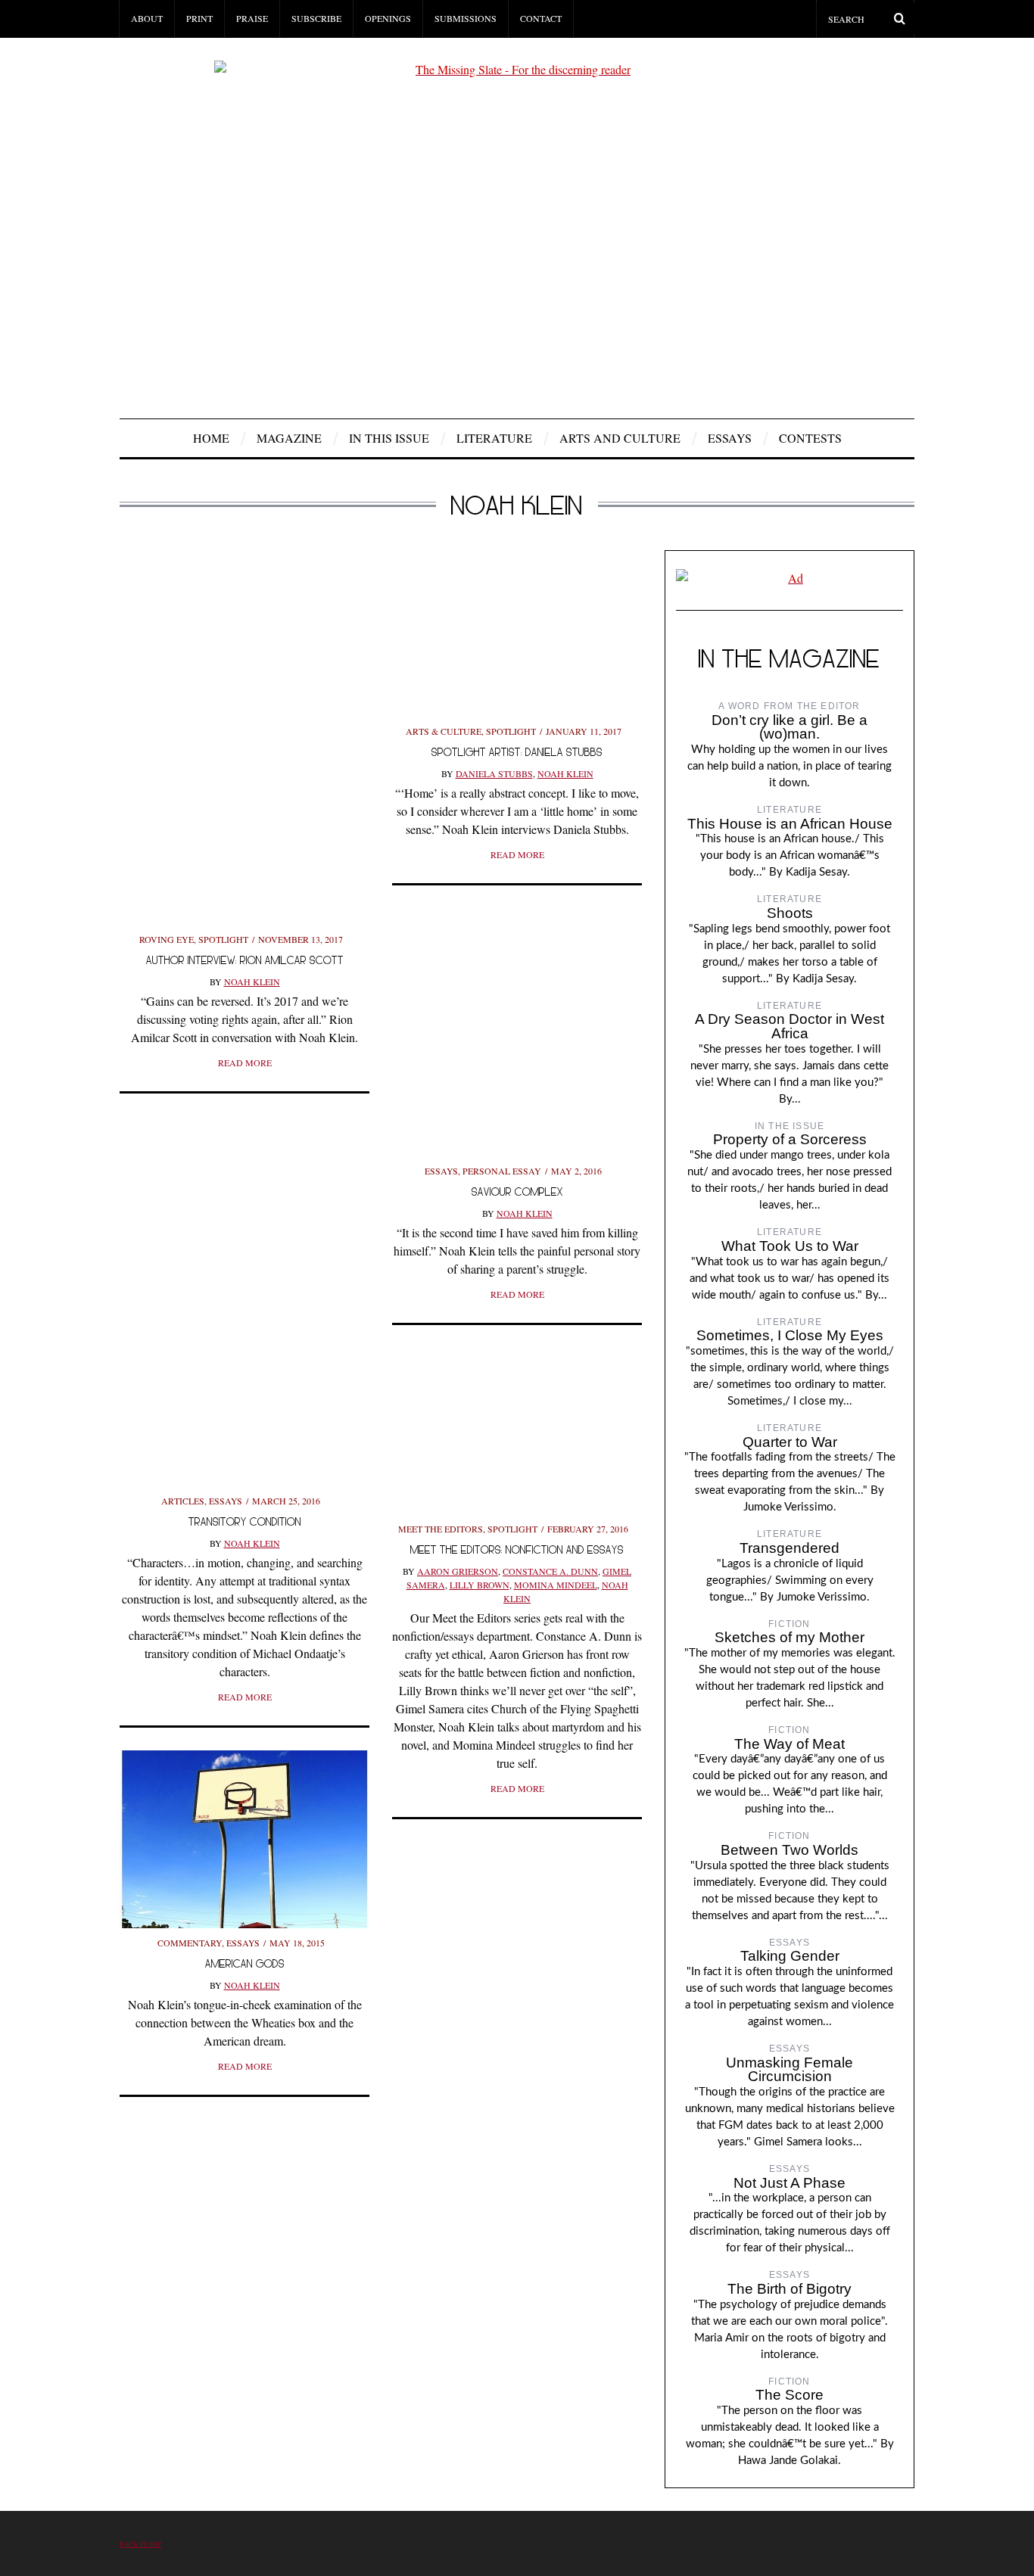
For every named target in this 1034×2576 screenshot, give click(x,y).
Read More (245, 1062)
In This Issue (389, 438)
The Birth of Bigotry (790, 2289)
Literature (494, 438)
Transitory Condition (245, 1521)
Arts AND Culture (620, 438)
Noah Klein (252, 982)
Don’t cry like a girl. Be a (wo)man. (790, 727)
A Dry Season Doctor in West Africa (790, 1026)
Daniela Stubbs (494, 773)
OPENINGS (388, 18)
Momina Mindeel (556, 1585)
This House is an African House (790, 824)
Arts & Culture (444, 731)
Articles (183, 1501)
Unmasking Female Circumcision (790, 2070)
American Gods (245, 1963)
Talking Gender (790, 1956)
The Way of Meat (790, 1744)
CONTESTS (810, 438)
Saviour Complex (517, 1192)
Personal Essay (502, 1171)
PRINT (199, 18)
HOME (211, 438)
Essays (441, 1171)
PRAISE (252, 18)
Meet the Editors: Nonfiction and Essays (517, 1549)
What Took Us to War (790, 1246)
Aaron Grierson (458, 1571)
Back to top (140, 2544)
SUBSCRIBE (316, 18)
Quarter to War (790, 1442)
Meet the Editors (441, 1529)
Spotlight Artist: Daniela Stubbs (517, 752)
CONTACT (541, 18)
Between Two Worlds (790, 1850)
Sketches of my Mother (790, 1637)
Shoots (790, 913)
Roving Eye (167, 939)
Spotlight (223, 939)
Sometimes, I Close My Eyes (790, 1335)
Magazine (289, 438)
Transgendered (790, 1548)
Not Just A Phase (790, 2183)
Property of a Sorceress (790, 1139)
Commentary (190, 1943)
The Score (790, 2395)
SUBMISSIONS (466, 18)
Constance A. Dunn (550, 1571)
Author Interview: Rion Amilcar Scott (245, 960)
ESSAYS (730, 438)
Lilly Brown (480, 1585)
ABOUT (147, 18)
